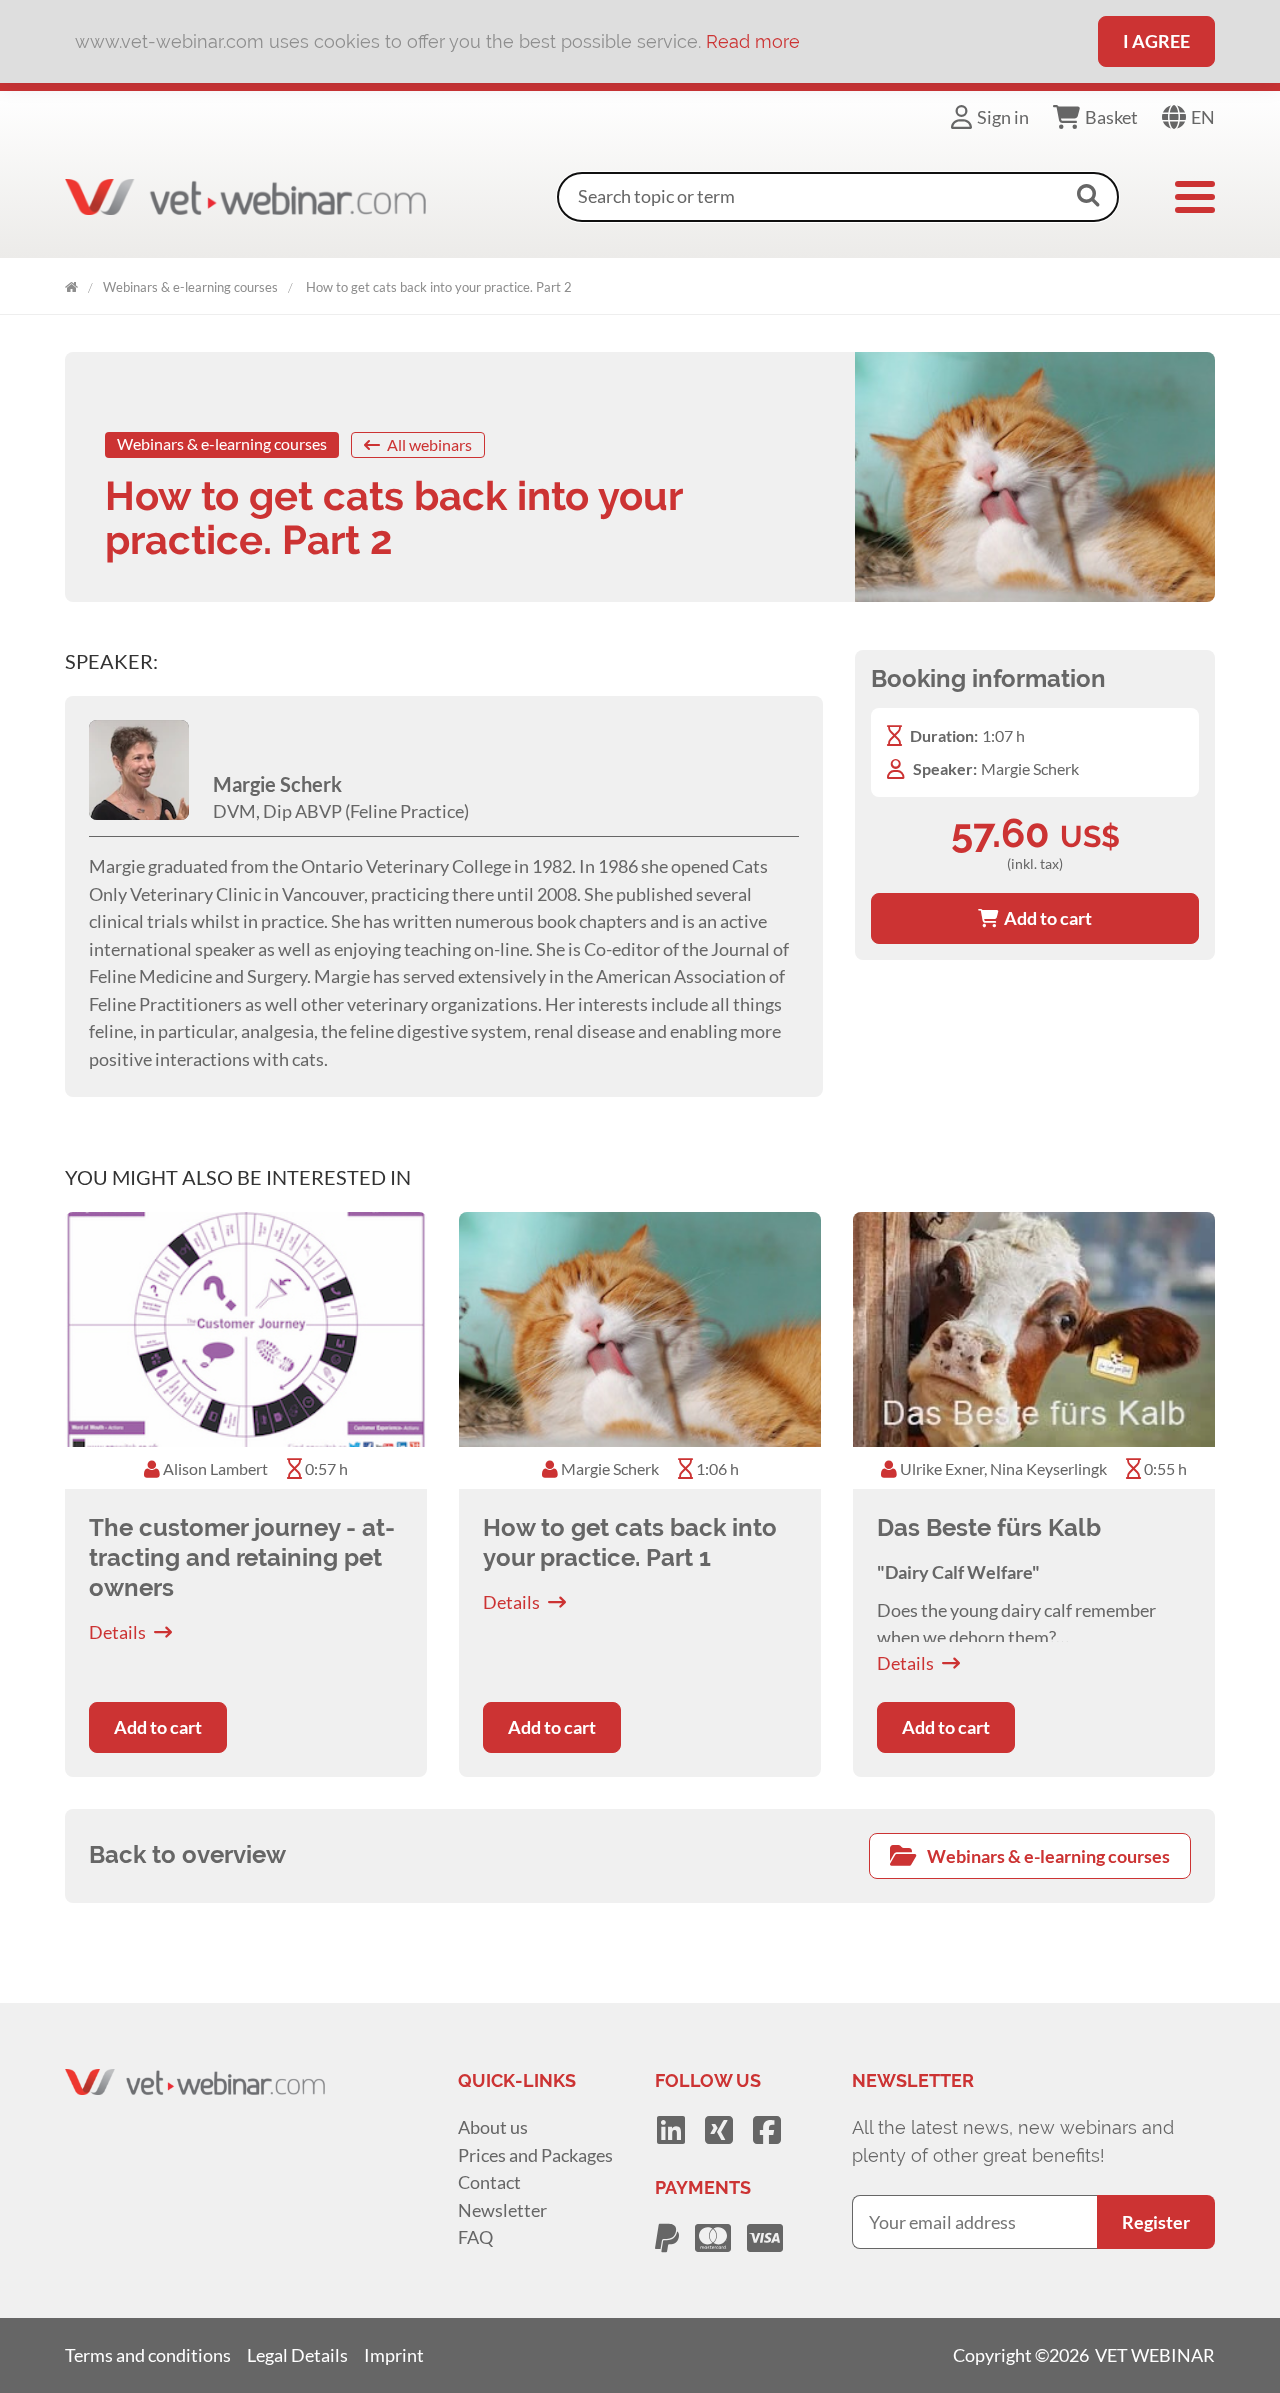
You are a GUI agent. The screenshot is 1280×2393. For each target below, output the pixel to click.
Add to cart (1045, 918)
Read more (753, 41)
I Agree (1156, 41)
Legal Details (297, 2355)
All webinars (428, 444)
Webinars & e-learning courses (190, 287)
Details (117, 1632)
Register (1156, 2222)
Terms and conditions (148, 2355)
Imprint (394, 2355)
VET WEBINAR (71, 283)
